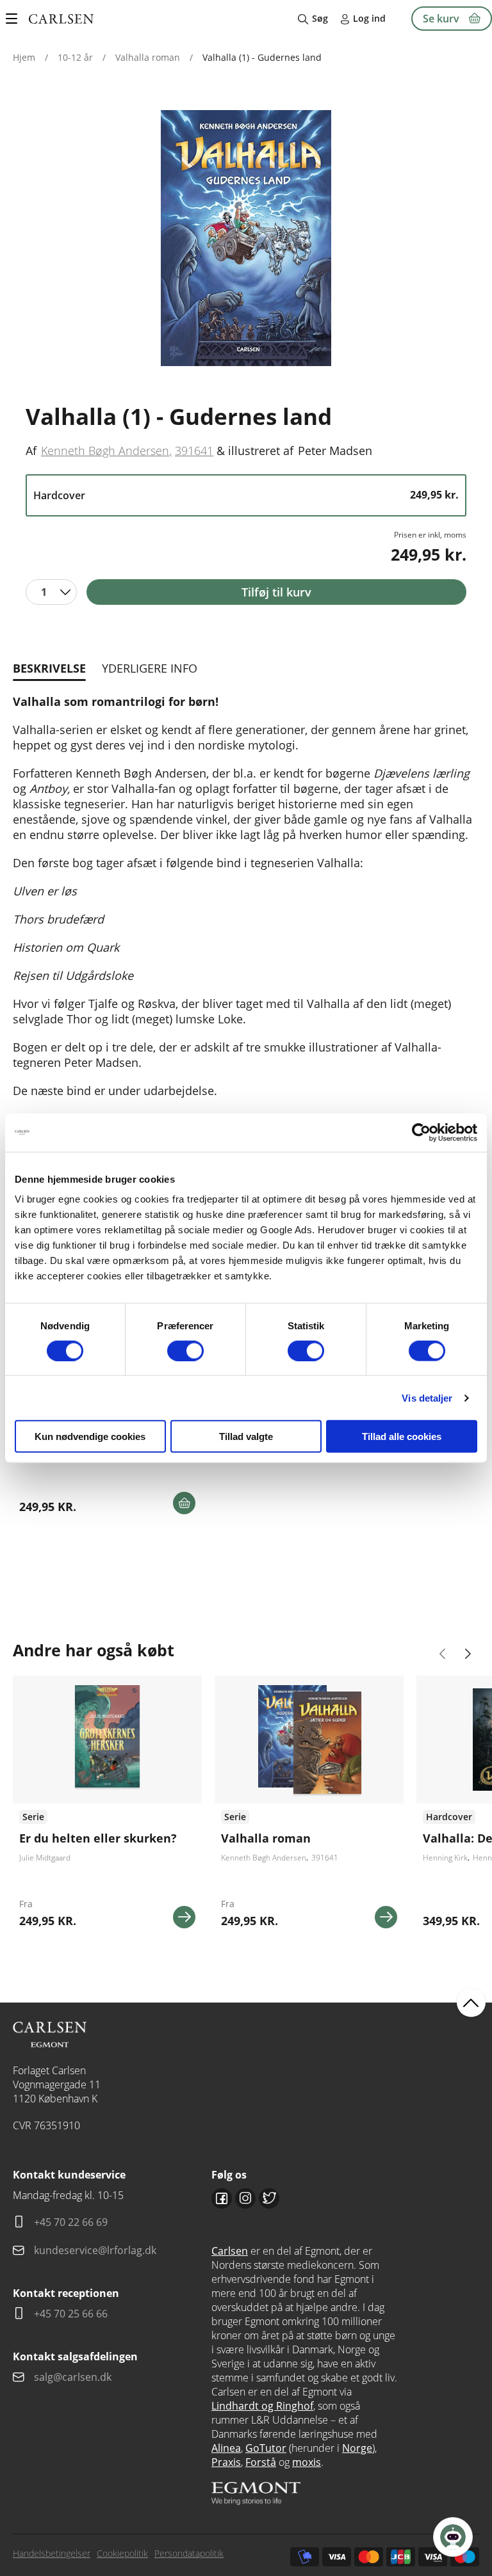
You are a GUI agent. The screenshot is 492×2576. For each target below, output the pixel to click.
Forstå (261, 2462)
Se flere (107, 1807)
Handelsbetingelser (52, 2553)
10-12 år (75, 57)
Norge (357, 2448)
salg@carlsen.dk (74, 2377)
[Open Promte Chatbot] (453, 2537)
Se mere (184, 1917)
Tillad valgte (246, 1436)
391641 (194, 451)
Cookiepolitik (122, 2553)
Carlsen (230, 2251)
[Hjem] (61, 19)
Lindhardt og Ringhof (262, 2406)
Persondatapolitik (189, 2553)
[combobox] (51, 592)
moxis (307, 2462)
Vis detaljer (427, 1397)
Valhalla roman (148, 57)
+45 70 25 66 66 (71, 2314)
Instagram (245, 2198)
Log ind (369, 18)
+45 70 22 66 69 (71, 2222)
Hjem (24, 57)
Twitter (269, 2198)
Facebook (222, 2198)
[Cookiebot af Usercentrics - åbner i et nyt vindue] (421, 1132)
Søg (320, 18)
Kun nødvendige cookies (90, 1436)
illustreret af (261, 451)
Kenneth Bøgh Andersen (105, 451)
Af (31, 451)
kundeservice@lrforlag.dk (95, 2250)
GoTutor (266, 2448)
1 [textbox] (44, 592)
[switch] (185, 1350)
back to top (471, 2002)
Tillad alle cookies (402, 1436)
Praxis (226, 2462)
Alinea (226, 2448)
